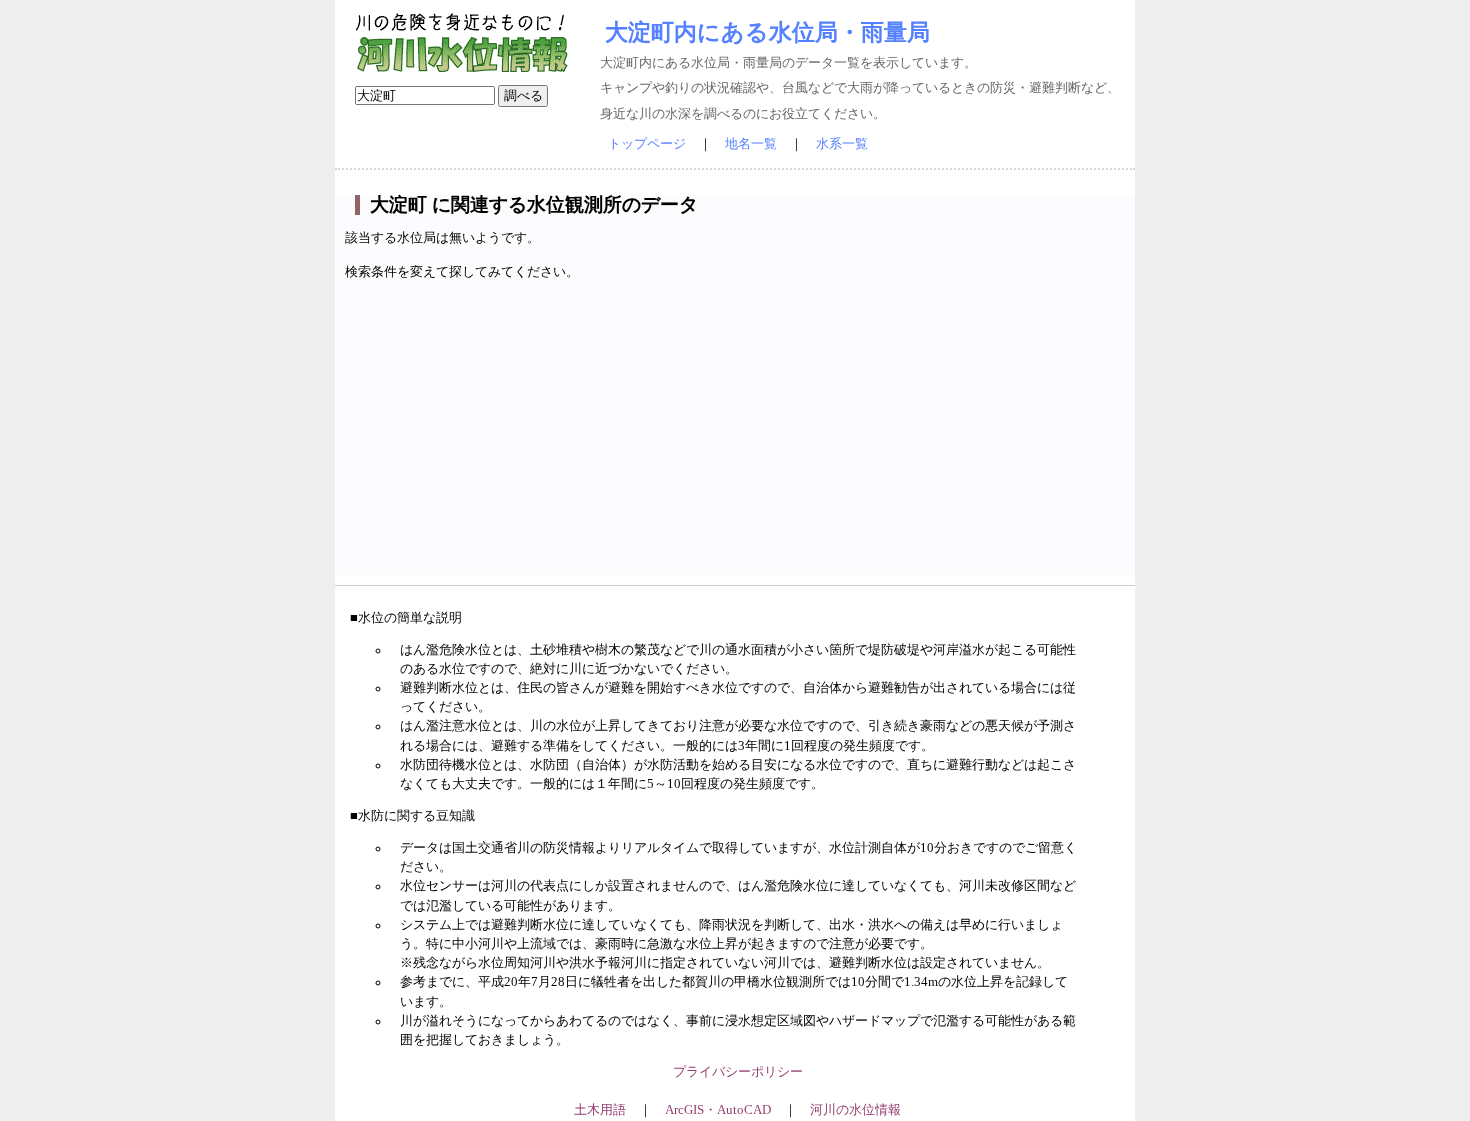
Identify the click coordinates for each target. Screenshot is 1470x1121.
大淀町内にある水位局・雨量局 (767, 32)
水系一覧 (842, 144)
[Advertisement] (737, 435)
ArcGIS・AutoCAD (718, 1110)
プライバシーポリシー (738, 1072)
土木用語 (600, 1110)
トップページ (647, 144)
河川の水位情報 (855, 1110)
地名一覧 (751, 144)
